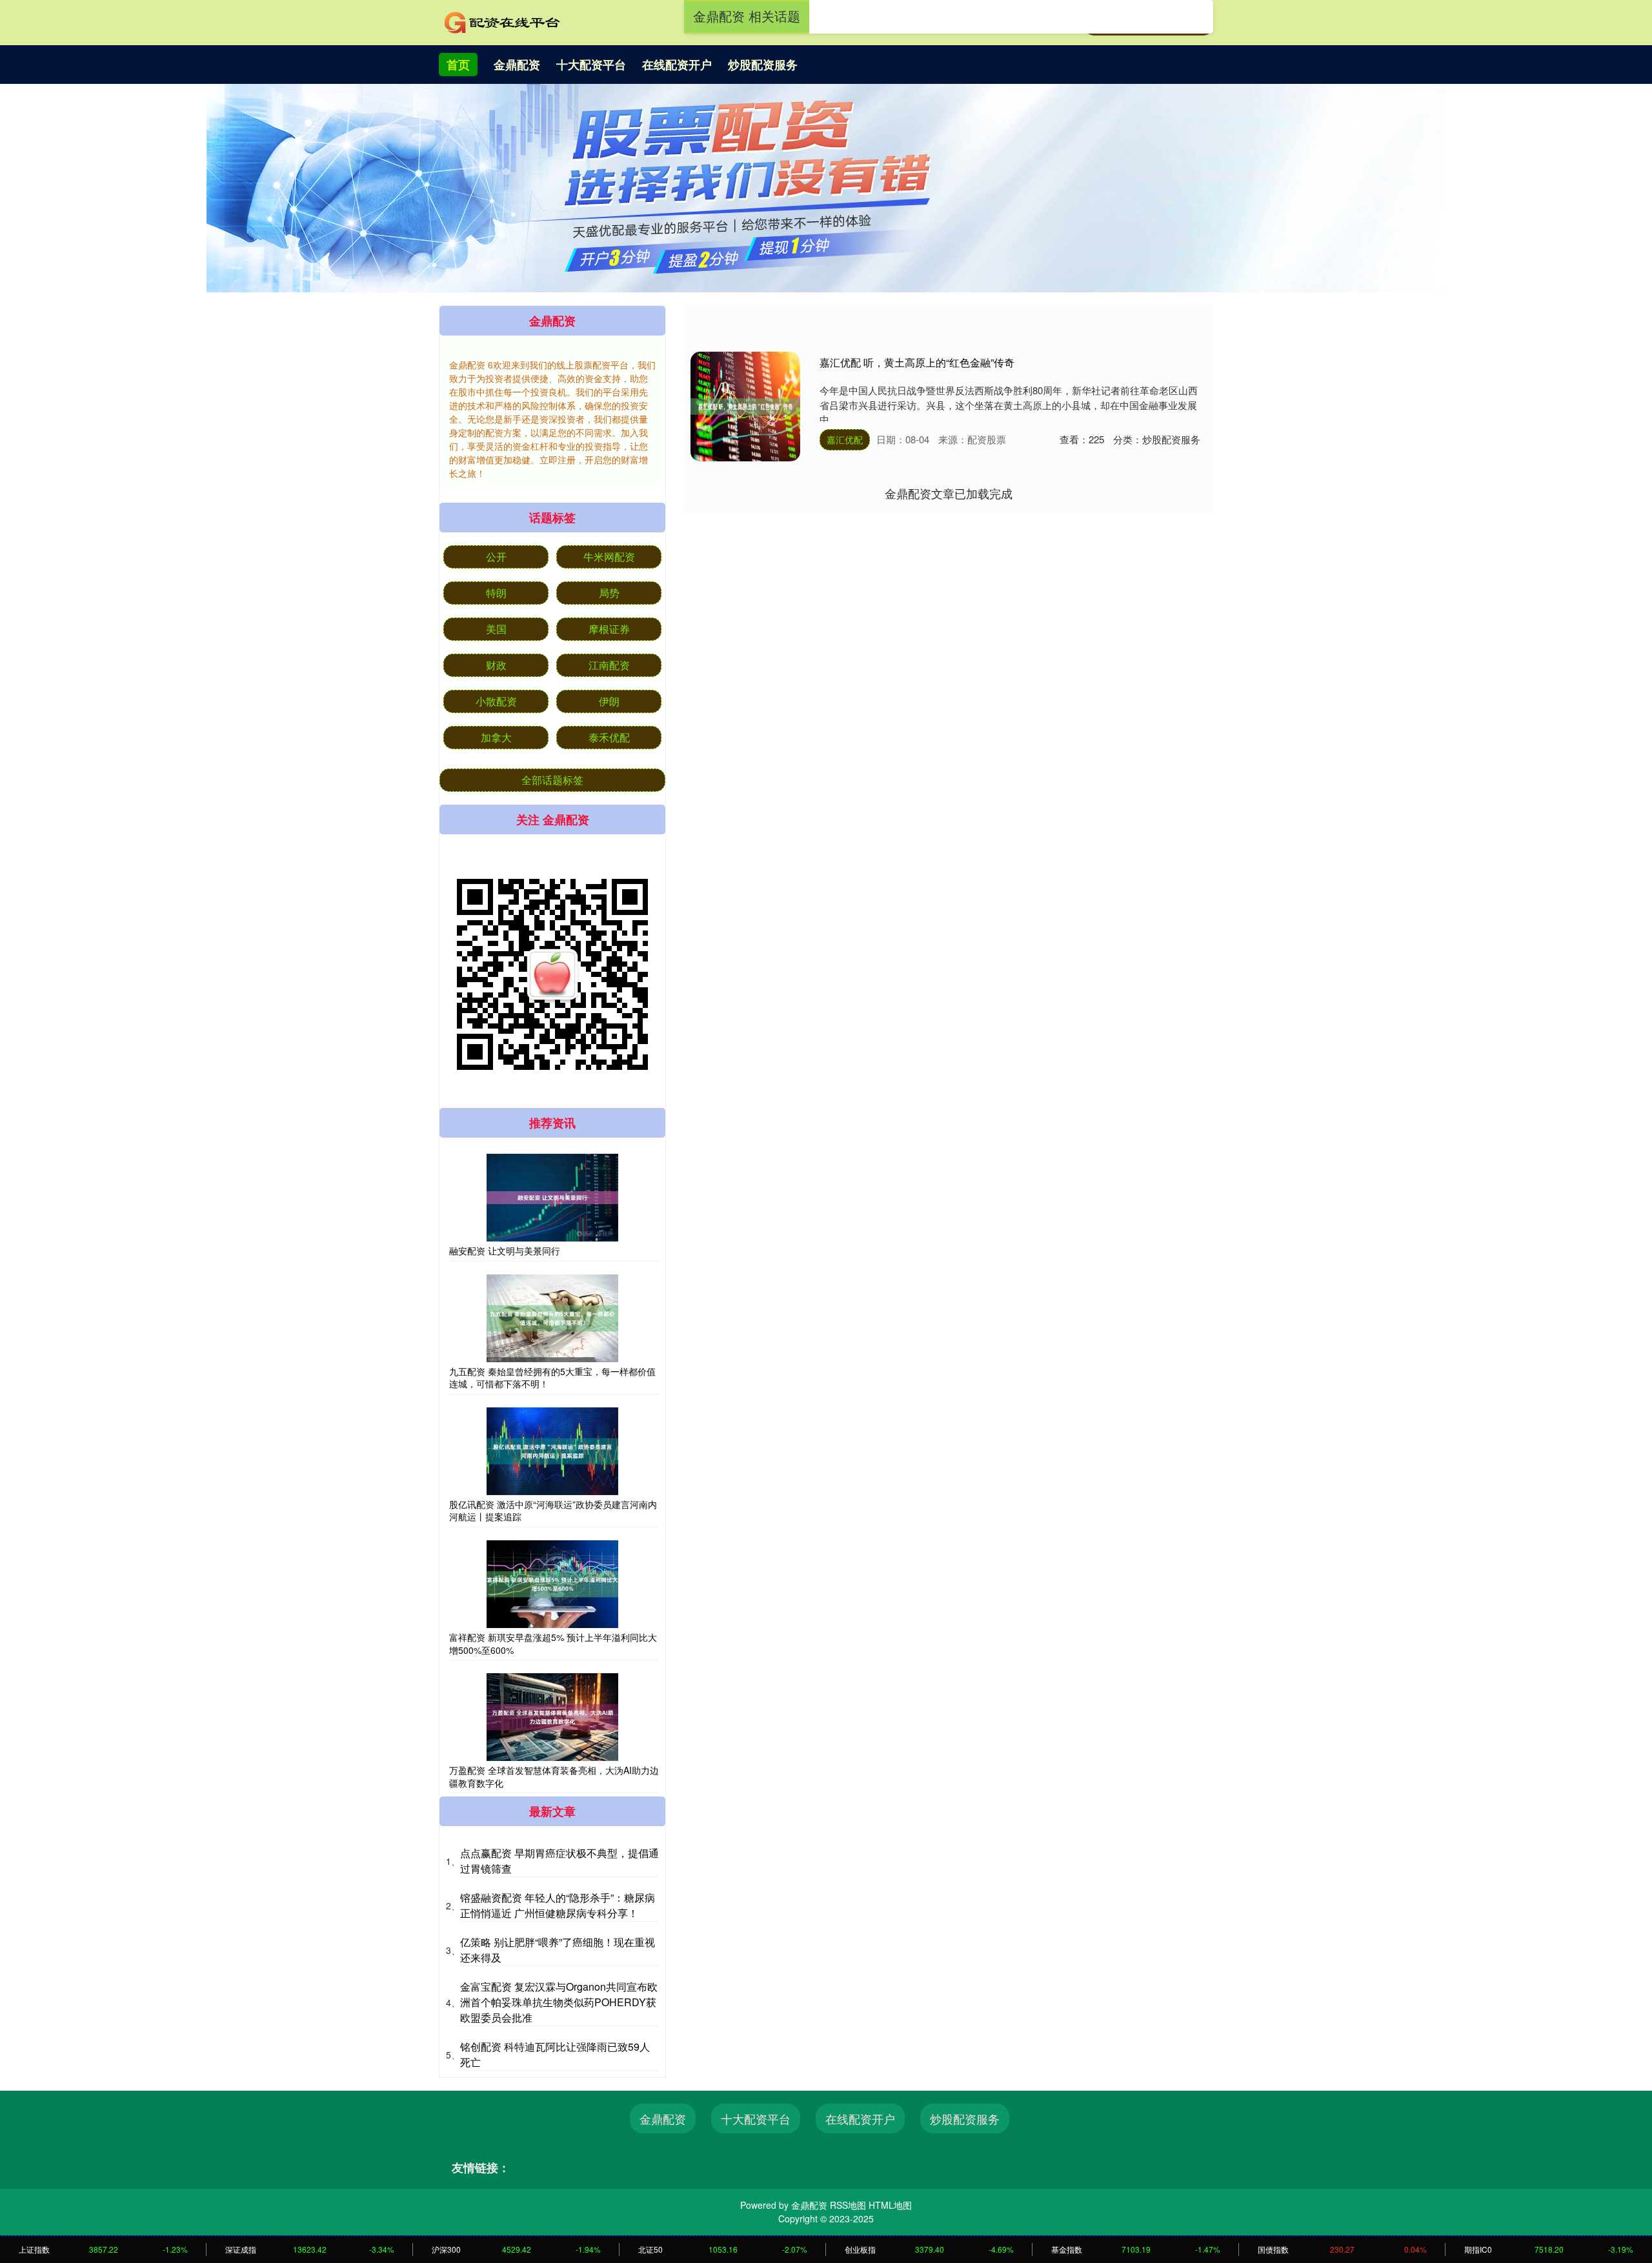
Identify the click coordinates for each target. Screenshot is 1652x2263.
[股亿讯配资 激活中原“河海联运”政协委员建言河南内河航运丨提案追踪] (552, 1451)
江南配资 (609, 665)
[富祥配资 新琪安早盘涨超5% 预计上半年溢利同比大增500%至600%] (552, 1584)
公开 (496, 557)
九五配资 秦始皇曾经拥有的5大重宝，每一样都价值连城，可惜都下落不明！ (552, 1378)
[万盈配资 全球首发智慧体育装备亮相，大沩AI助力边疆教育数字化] (552, 1717)
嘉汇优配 (845, 439)
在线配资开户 (677, 65)
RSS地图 (848, 2205)
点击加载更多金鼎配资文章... (949, 493)
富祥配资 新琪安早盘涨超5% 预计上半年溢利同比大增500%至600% (553, 1644)
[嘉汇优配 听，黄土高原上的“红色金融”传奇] (745, 407)
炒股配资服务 (763, 65)
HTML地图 (890, 2205)
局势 (609, 593)
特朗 (496, 593)
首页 (458, 65)
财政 (496, 665)
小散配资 (496, 701)
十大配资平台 (591, 65)
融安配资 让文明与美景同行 (505, 1251)
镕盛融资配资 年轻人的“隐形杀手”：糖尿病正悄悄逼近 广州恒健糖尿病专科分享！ (558, 1905)
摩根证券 (609, 629)
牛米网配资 (609, 557)
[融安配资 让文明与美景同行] (552, 1198)
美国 (496, 629)
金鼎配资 (517, 65)
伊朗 (609, 701)
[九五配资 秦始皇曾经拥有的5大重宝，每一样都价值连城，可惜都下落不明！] (552, 1318)
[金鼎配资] (502, 21)
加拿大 (496, 737)
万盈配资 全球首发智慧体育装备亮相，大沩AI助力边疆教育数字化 (554, 1776)
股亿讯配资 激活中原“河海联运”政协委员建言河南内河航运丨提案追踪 (553, 1511)
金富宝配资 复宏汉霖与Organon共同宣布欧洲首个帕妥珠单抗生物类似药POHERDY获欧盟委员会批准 (559, 2002)
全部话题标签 (552, 780)
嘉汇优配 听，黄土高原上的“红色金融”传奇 (917, 362)
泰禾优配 (609, 737)
